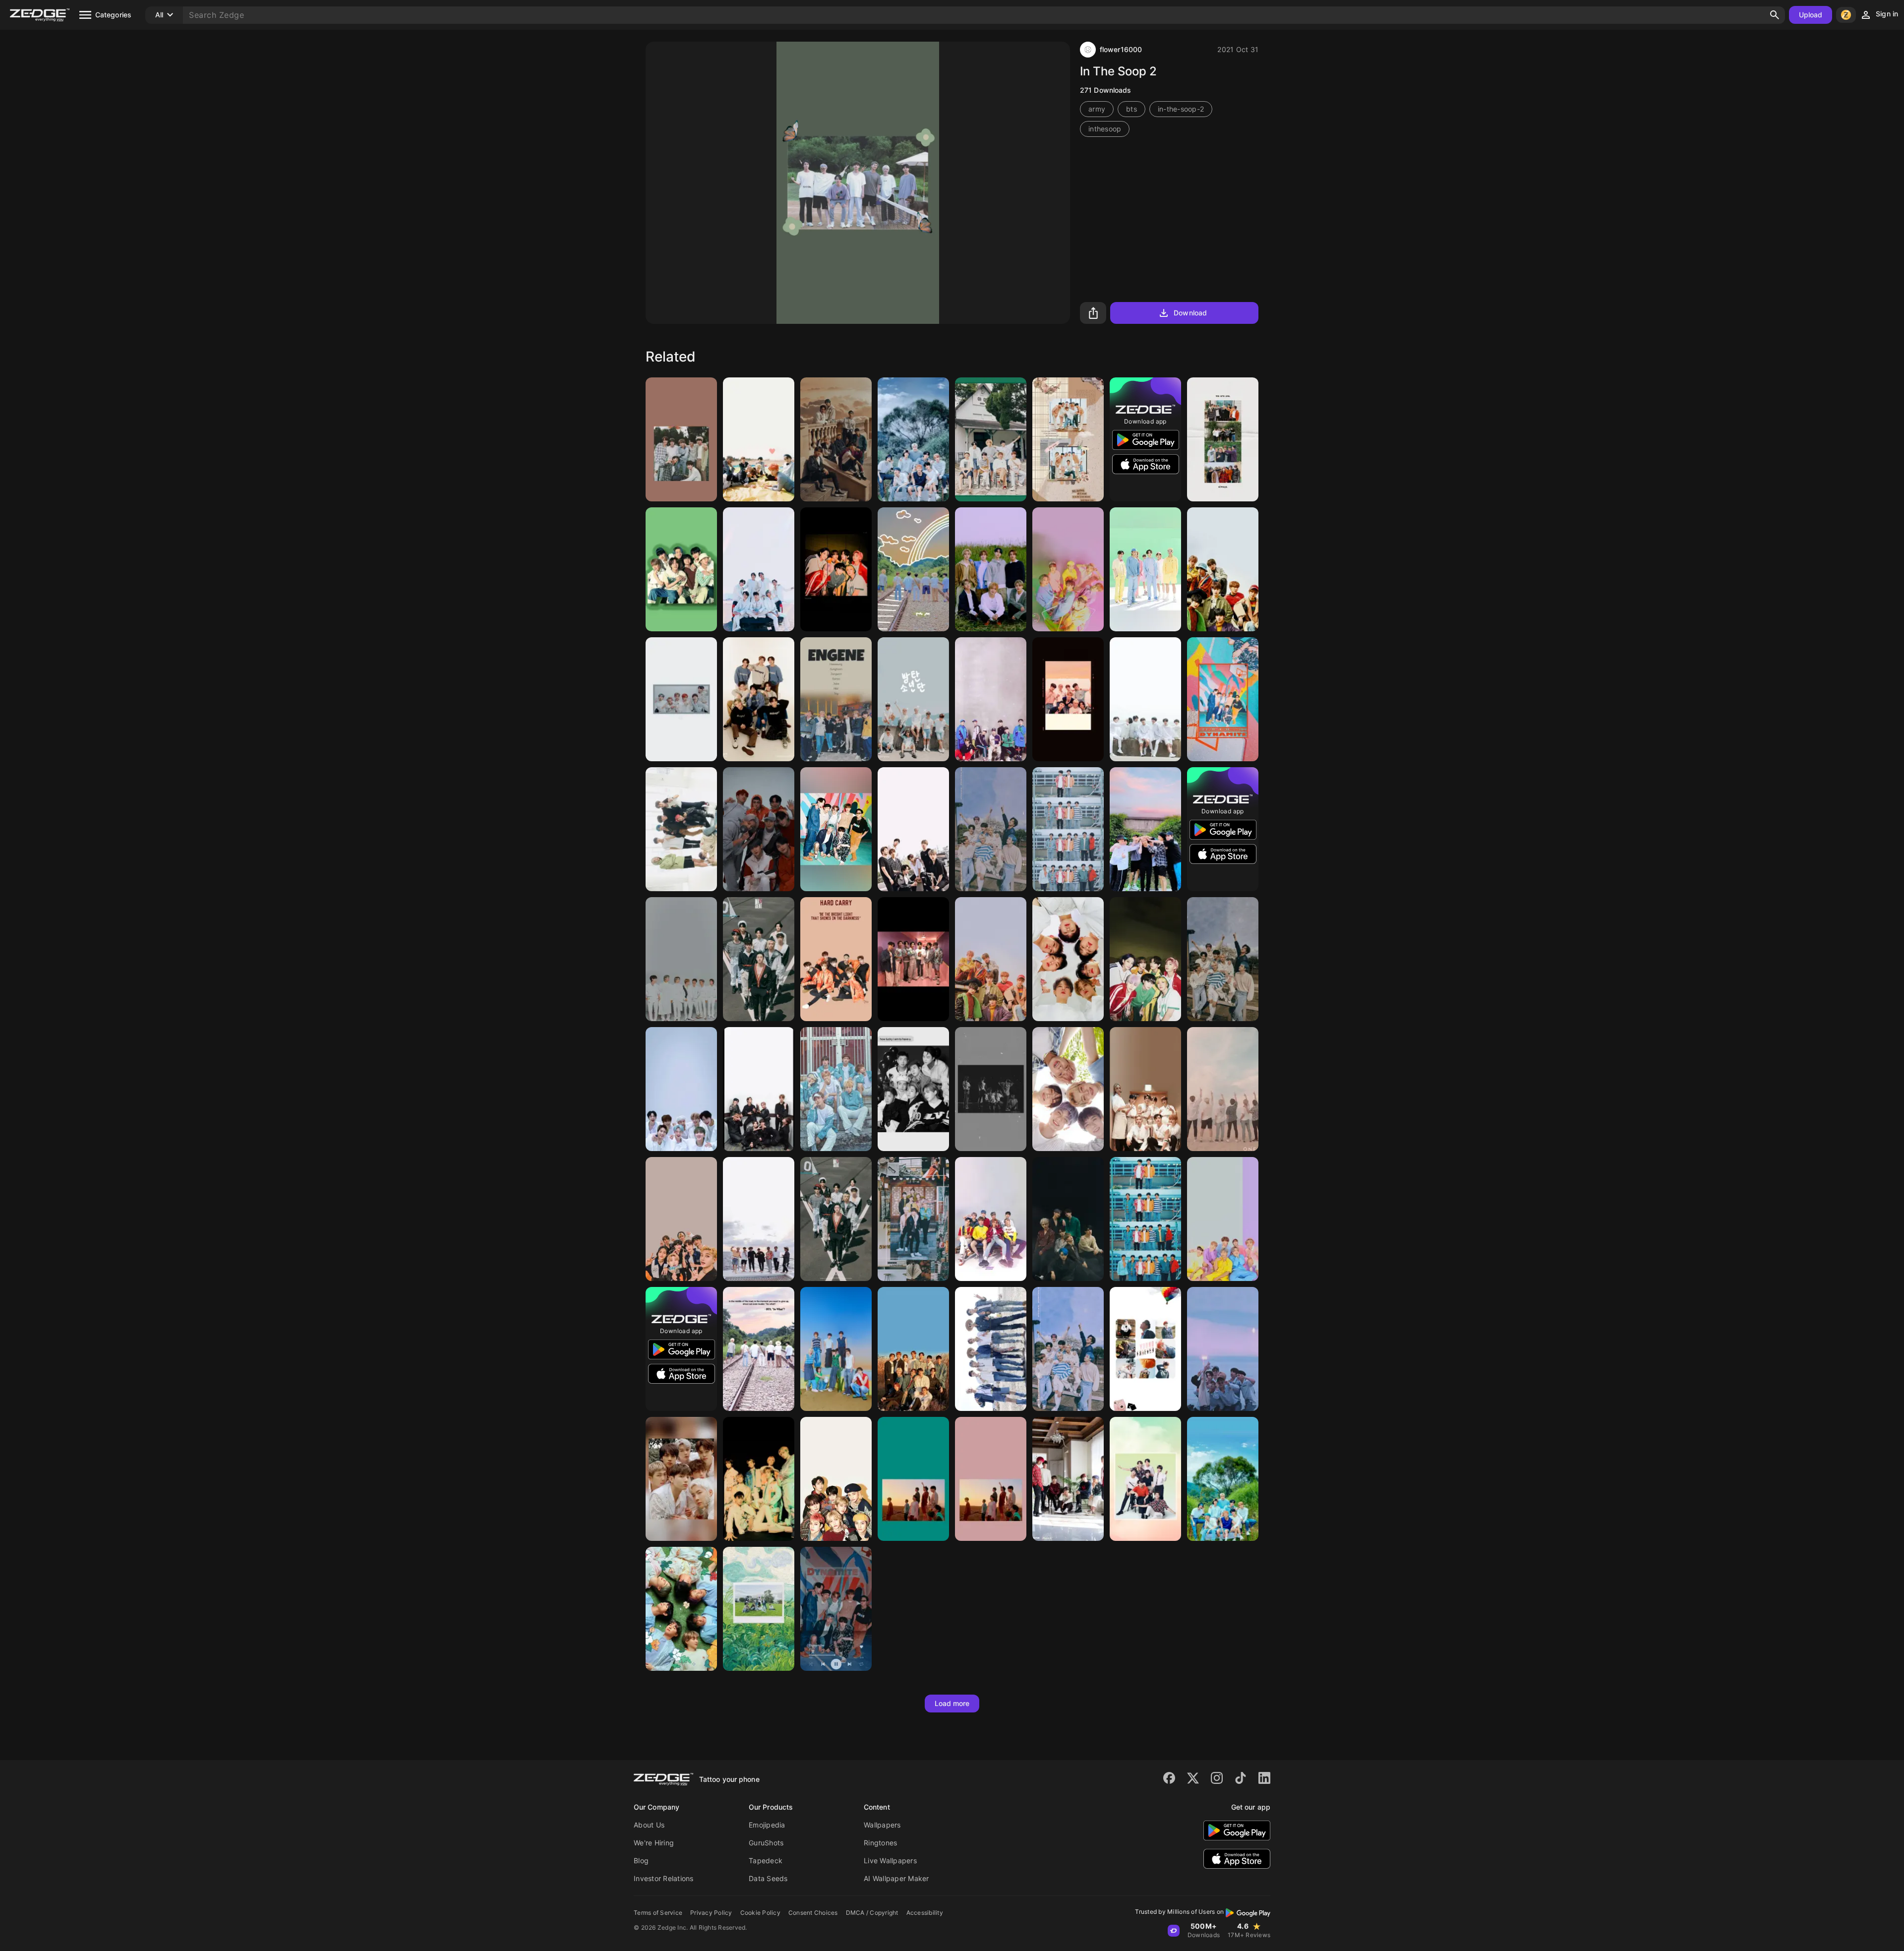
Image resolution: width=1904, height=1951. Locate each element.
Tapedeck (766, 1860)
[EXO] (1145, 829)
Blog (641, 1860)
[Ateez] (991, 1219)
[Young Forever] (1145, 1349)
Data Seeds (768, 1878)
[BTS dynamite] (836, 1609)
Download (1190, 313)
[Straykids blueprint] (681, 1089)
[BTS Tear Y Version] (913, 1479)
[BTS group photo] (913, 699)
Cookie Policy (760, 1913)
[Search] (1775, 15)
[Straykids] (759, 699)
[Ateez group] (759, 829)
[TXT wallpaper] (1068, 1089)
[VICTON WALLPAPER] (1068, 1219)
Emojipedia (767, 1825)
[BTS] (759, 569)
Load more (952, 1703)
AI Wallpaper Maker (896, 1878)
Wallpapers (882, 1825)
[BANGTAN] (913, 829)
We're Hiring (654, 1843)
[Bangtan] (681, 569)
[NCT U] (991, 569)
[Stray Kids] (836, 439)
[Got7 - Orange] (836, 959)
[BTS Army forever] (991, 1089)
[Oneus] (681, 699)
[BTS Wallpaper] (1068, 439)
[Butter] (836, 569)
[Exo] (1223, 439)
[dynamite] (1145, 569)
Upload (1811, 15)
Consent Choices (813, 1913)
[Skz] (1223, 569)
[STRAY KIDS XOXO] (759, 959)
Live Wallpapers (890, 1860)
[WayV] (759, 1479)
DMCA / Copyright (872, 1913)
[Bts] (681, 439)
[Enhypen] (836, 699)
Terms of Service (658, 1913)
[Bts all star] (991, 439)
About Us (649, 1825)
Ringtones (880, 1843)
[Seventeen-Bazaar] (913, 1349)
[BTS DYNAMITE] (1223, 699)
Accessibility (925, 1913)
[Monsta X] (1068, 959)
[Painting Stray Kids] (759, 1609)
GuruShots (766, 1843)
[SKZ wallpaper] (1068, 699)
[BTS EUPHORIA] (1068, 829)
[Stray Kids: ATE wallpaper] (836, 1349)
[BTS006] (759, 439)
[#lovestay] (1223, 1479)
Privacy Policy (711, 1913)
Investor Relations (664, 1878)
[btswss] (913, 1089)
